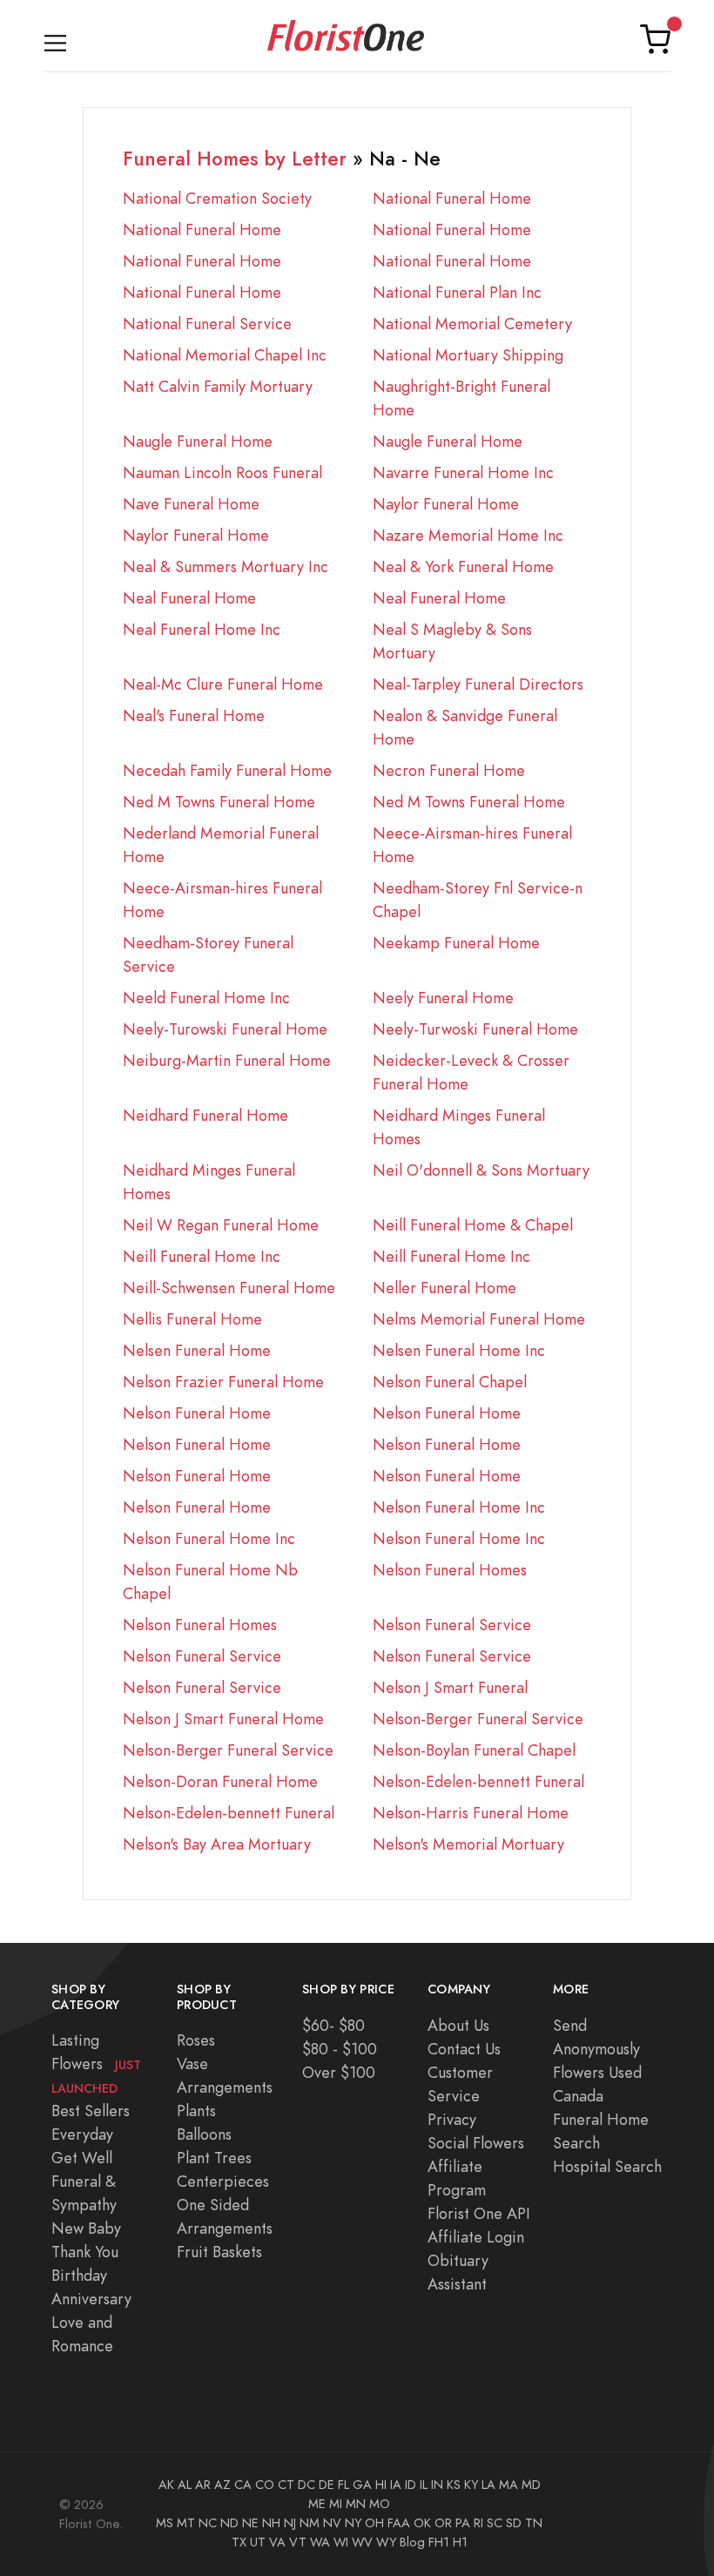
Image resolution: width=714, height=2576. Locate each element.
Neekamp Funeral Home (456, 943)
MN (356, 2504)
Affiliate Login (476, 2237)
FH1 (439, 2542)
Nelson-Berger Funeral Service (478, 1719)
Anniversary (91, 2299)
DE (327, 2485)
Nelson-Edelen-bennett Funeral (478, 1781)
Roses (196, 2040)
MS (165, 2523)
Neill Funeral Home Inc (202, 1256)
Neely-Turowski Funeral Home (225, 1029)
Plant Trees (214, 2158)
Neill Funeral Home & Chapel (473, 1225)
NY (353, 2523)
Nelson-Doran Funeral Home (220, 1781)
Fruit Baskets (219, 2252)
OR (443, 2523)
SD (514, 2523)
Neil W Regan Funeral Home (221, 1225)
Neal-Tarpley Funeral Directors (478, 684)
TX (239, 2542)
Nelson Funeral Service (452, 1625)
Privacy (452, 2119)
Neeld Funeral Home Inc (206, 998)
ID (411, 2485)
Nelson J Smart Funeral (450, 1687)
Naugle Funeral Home (198, 441)
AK (166, 2485)
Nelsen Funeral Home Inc (459, 1350)
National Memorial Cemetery (472, 324)
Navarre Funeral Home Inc (463, 472)
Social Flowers (476, 2143)
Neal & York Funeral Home (463, 566)
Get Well (82, 2158)
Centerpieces (223, 2181)
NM (310, 2523)
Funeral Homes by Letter (235, 159)
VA (277, 2542)
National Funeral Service (207, 324)
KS (454, 2485)
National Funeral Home (452, 198)
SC (495, 2523)
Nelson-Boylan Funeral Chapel (474, 1750)
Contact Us (464, 2049)
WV (362, 2542)
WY (386, 2542)
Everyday (82, 2134)
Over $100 (339, 2072)
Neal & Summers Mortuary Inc (226, 566)
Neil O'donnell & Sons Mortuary (481, 1170)
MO (380, 2504)
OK (422, 2523)
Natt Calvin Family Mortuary (218, 386)
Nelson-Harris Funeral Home (471, 1813)
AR (203, 2485)
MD (531, 2485)
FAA (399, 2523)
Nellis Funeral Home (192, 1319)
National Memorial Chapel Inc (225, 355)
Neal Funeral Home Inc (202, 629)
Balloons (204, 2134)
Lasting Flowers (96, 2063)
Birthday (79, 2275)
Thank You (85, 2252)
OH (374, 2523)
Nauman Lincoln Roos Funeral (222, 472)
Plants (196, 2111)
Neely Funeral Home (443, 998)
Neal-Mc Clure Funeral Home (223, 684)
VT (298, 2542)
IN (437, 2485)
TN (534, 2523)
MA (509, 2485)
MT (186, 2523)
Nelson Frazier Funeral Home (223, 1382)
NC (208, 2523)
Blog (412, 2542)
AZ (222, 2485)
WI (341, 2542)
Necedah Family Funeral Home (227, 770)
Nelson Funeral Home (197, 1413)
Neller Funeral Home (445, 1288)
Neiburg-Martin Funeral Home (227, 1060)
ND (229, 2523)
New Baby (86, 2228)
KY (471, 2485)
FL (344, 2485)
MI (336, 2504)
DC (306, 2485)
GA (362, 2485)
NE (250, 2523)
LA (488, 2485)
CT (286, 2485)
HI (381, 2485)
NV (332, 2523)
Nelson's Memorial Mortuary (468, 1844)
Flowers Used (597, 2072)
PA (463, 2523)
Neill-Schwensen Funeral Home (229, 1288)
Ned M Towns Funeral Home (219, 802)
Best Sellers (91, 2111)
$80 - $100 (340, 2049)
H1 (460, 2542)
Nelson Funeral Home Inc (459, 1507)
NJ (290, 2523)
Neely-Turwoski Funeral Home (475, 1029)
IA (396, 2485)
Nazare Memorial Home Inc (468, 535)
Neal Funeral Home (189, 598)
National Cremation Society (217, 198)
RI (478, 2523)
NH (271, 2523)
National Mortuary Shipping (468, 355)
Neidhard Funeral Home (205, 1115)
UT (258, 2542)
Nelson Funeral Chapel (450, 1382)
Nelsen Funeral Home (197, 1350)
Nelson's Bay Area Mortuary (217, 1844)
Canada (578, 2096)
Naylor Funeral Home (446, 504)
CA (243, 2485)
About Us (458, 2025)
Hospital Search (607, 2166)
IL (424, 2485)
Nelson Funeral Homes (450, 1570)
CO (265, 2485)
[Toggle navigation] (55, 40)
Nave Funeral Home (191, 504)
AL (185, 2485)
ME (317, 2504)
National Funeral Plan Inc (457, 292)
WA (320, 2542)
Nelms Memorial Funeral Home (479, 1319)
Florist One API (479, 2213)
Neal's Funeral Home (194, 715)
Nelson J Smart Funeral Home (223, 1719)
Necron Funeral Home (449, 770)
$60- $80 (333, 2025)
